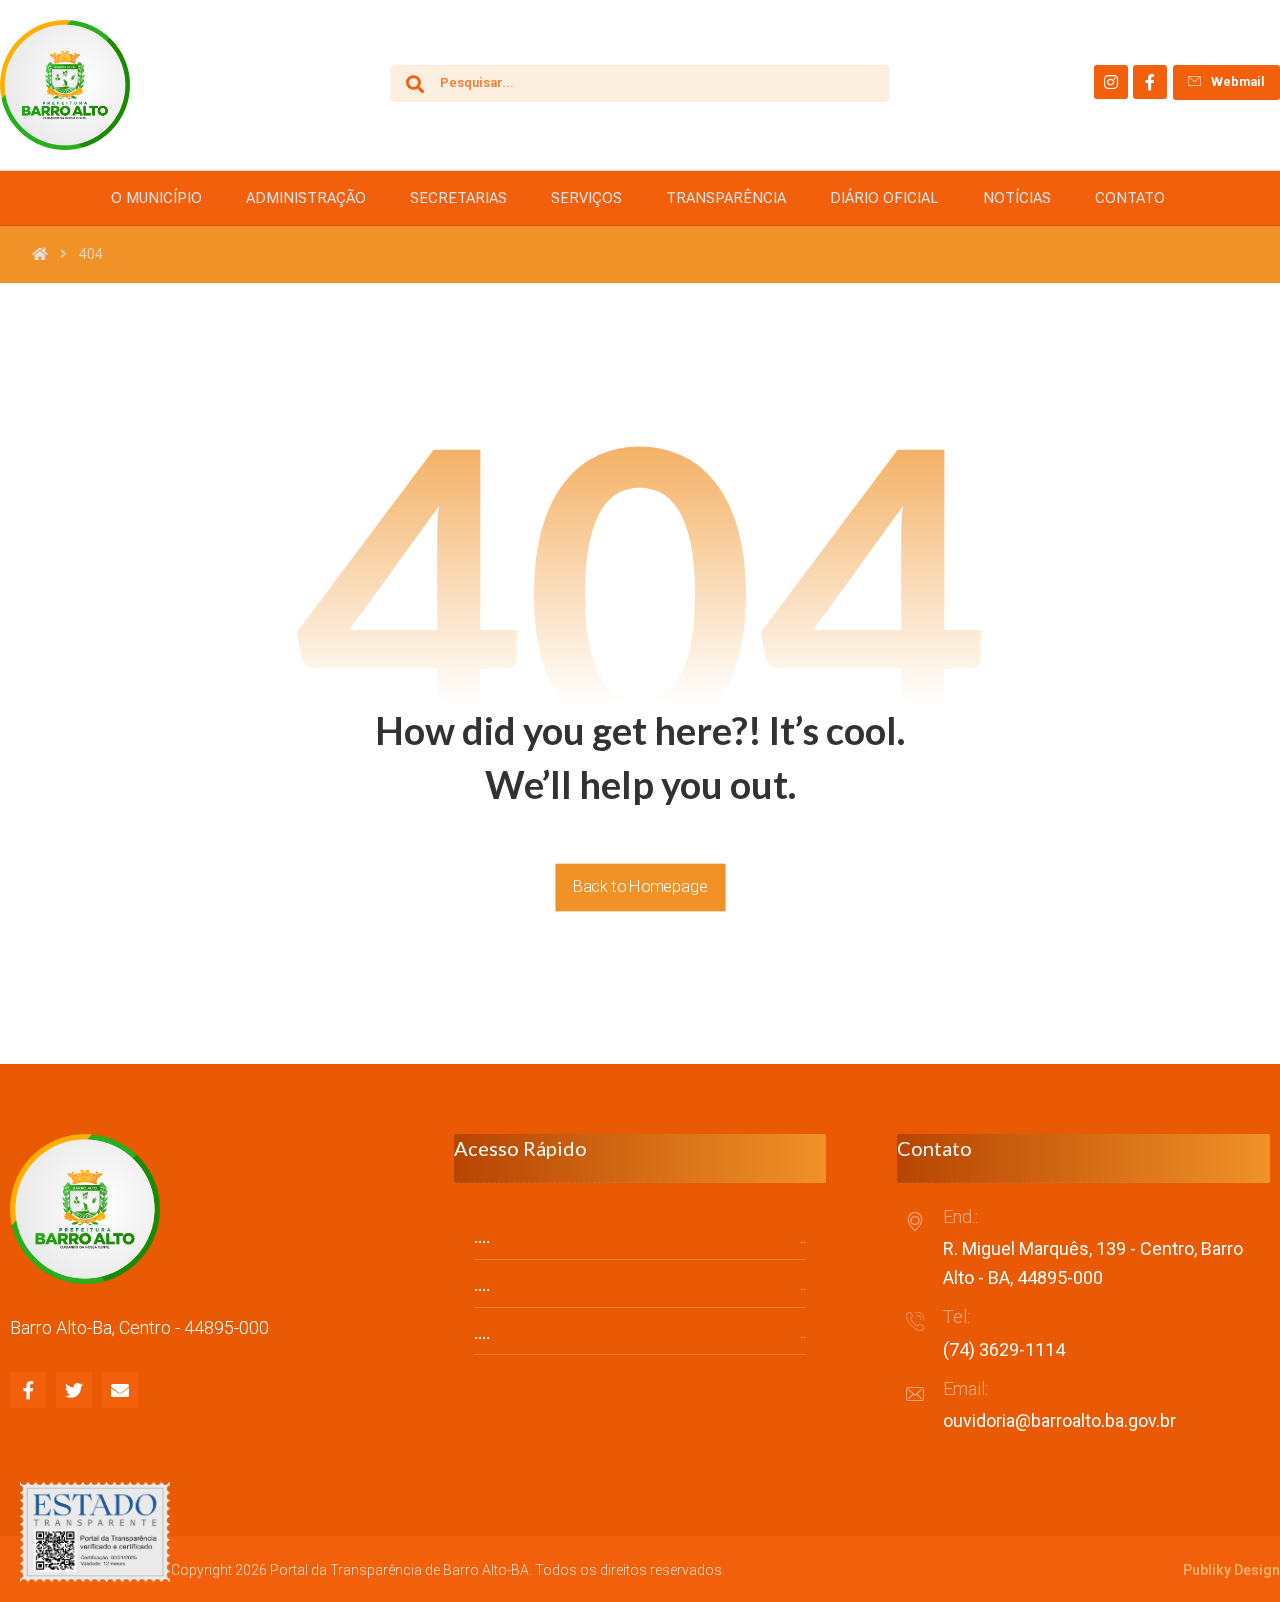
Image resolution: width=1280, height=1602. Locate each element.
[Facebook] (1150, 82)
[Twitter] (74, 1390)
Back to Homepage (640, 886)
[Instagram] (1111, 82)
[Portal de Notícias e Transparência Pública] (65, 85)
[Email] (120, 1390)
